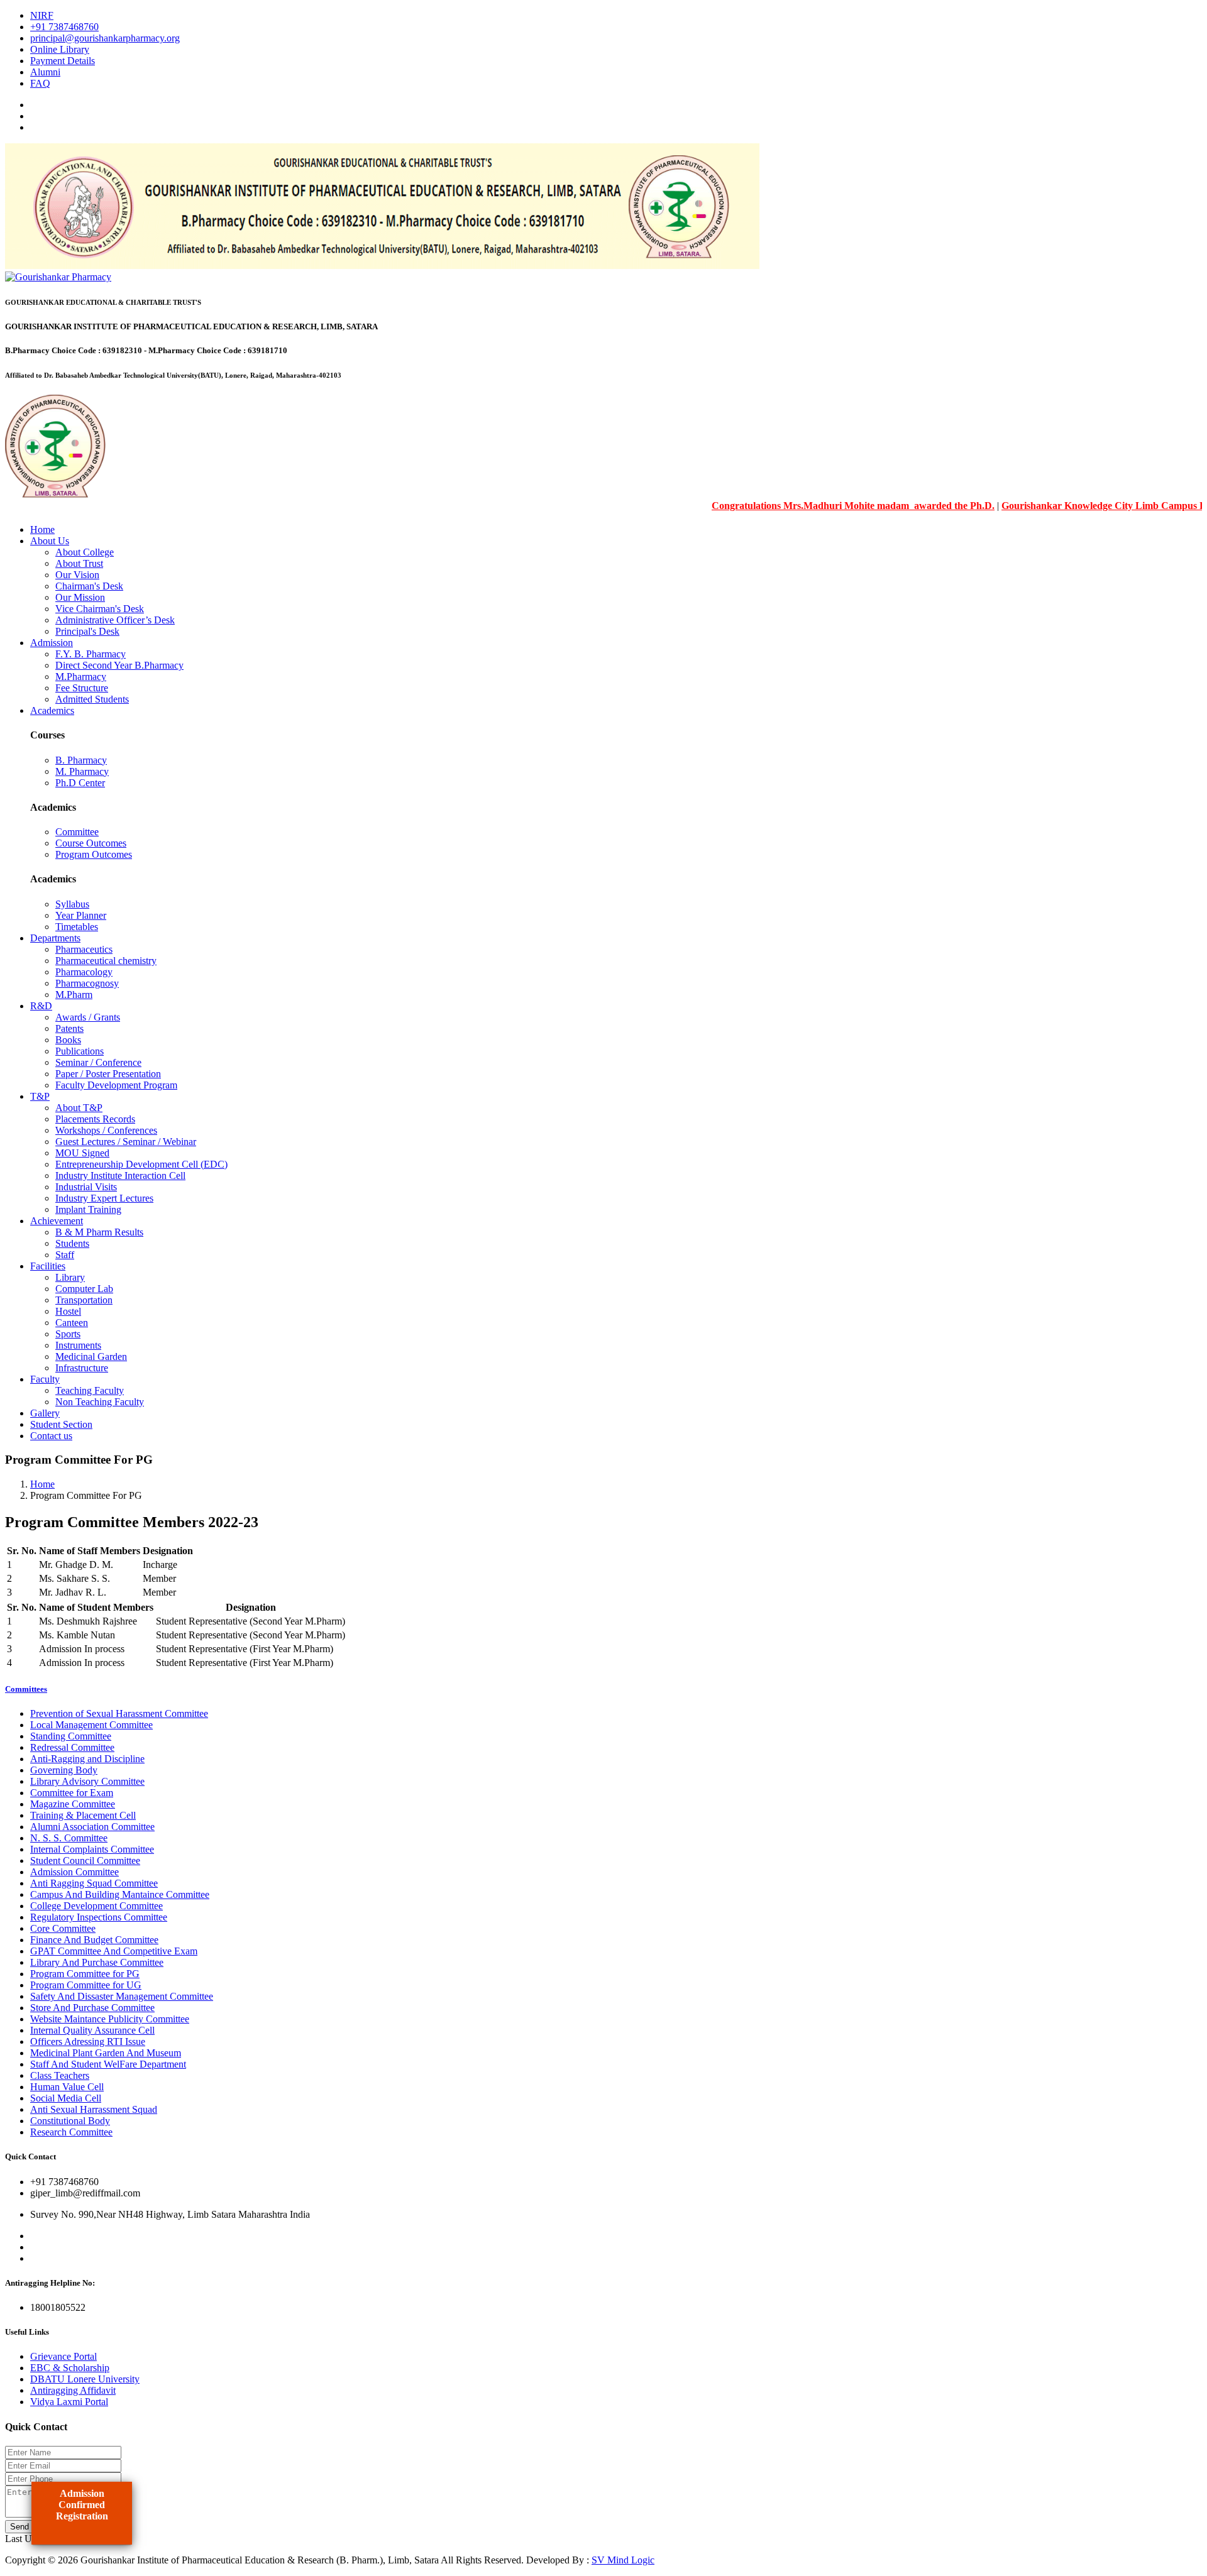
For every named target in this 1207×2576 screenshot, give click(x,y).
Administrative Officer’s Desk (115, 620)
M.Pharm (74, 995)
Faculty (45, 1379)
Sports (68, 1334)
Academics (52, 710)
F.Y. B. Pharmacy (91, 654)
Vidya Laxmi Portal (69, 2402)
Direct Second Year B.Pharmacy (119, 665)
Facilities (48, 1266)
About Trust (79, 563)
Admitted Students (92, 699)
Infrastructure (82, 1368)
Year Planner (81, 915)
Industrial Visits (86, 1187)
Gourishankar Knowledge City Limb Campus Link (1069, 506)
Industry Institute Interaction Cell (120, 1176)
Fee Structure (82, 688)
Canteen (72, 1323)
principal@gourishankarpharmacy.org (105, 38)
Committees (26, 1689)
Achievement (57, 1221)
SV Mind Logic (623, 2560)
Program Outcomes (94, 854)
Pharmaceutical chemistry (106, 961)
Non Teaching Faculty (100, 1402)
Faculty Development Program (116, 1085)
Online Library (60, 49)
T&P (40, 1096)
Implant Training (88, 1209)
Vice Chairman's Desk (100, 609)
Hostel (68, 1311)
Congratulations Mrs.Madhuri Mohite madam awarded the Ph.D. (812, 506)
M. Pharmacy (82, 771)
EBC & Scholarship (70, 2368)
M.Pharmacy (81, 677)
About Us (50, 541)
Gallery (45, 1413)
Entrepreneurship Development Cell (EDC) (141, 1164)
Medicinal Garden (91, 1357)
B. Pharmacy (81, 760)
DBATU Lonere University (85, 2379)
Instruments (78, 1345)
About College (85, 552)
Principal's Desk (87, 631)
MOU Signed (82, 1153)
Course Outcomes (91, 843)
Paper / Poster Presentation (108, 1074)
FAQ (40, 83)
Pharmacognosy (87, 983)
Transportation (84, 1300)
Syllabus (72, 904)
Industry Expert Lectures (104, 1198)
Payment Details (63, 61)
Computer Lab (84, 1289)
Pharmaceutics (84, 949)
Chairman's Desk (89, 586)
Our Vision (77, 575)
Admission (52, 643)
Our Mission (80, 597)
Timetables (77, 927)
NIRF (42, 15)
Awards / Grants (88, 1017)
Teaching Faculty (90, 1390)
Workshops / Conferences (106, 1130)
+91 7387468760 (64, 27)
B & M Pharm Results (99, 1232)
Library (70, 1277)
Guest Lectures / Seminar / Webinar (126, 1142)
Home (42, 529)
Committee (77, 832)
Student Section (61, 1424)
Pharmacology (84, 972)
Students (72, 1243)
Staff (65, 1255)
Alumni (45, 72)
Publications (80, 1051)
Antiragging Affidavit (73, 2390)
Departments (55, 938)
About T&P (79, 1108)
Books (68, 1040)
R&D (41, 1006)
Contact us (51, 1436)
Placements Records (95, 1119)
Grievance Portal (63, 2356)
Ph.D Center (80, 783)
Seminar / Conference (98, 1062)
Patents (69, 1028)
